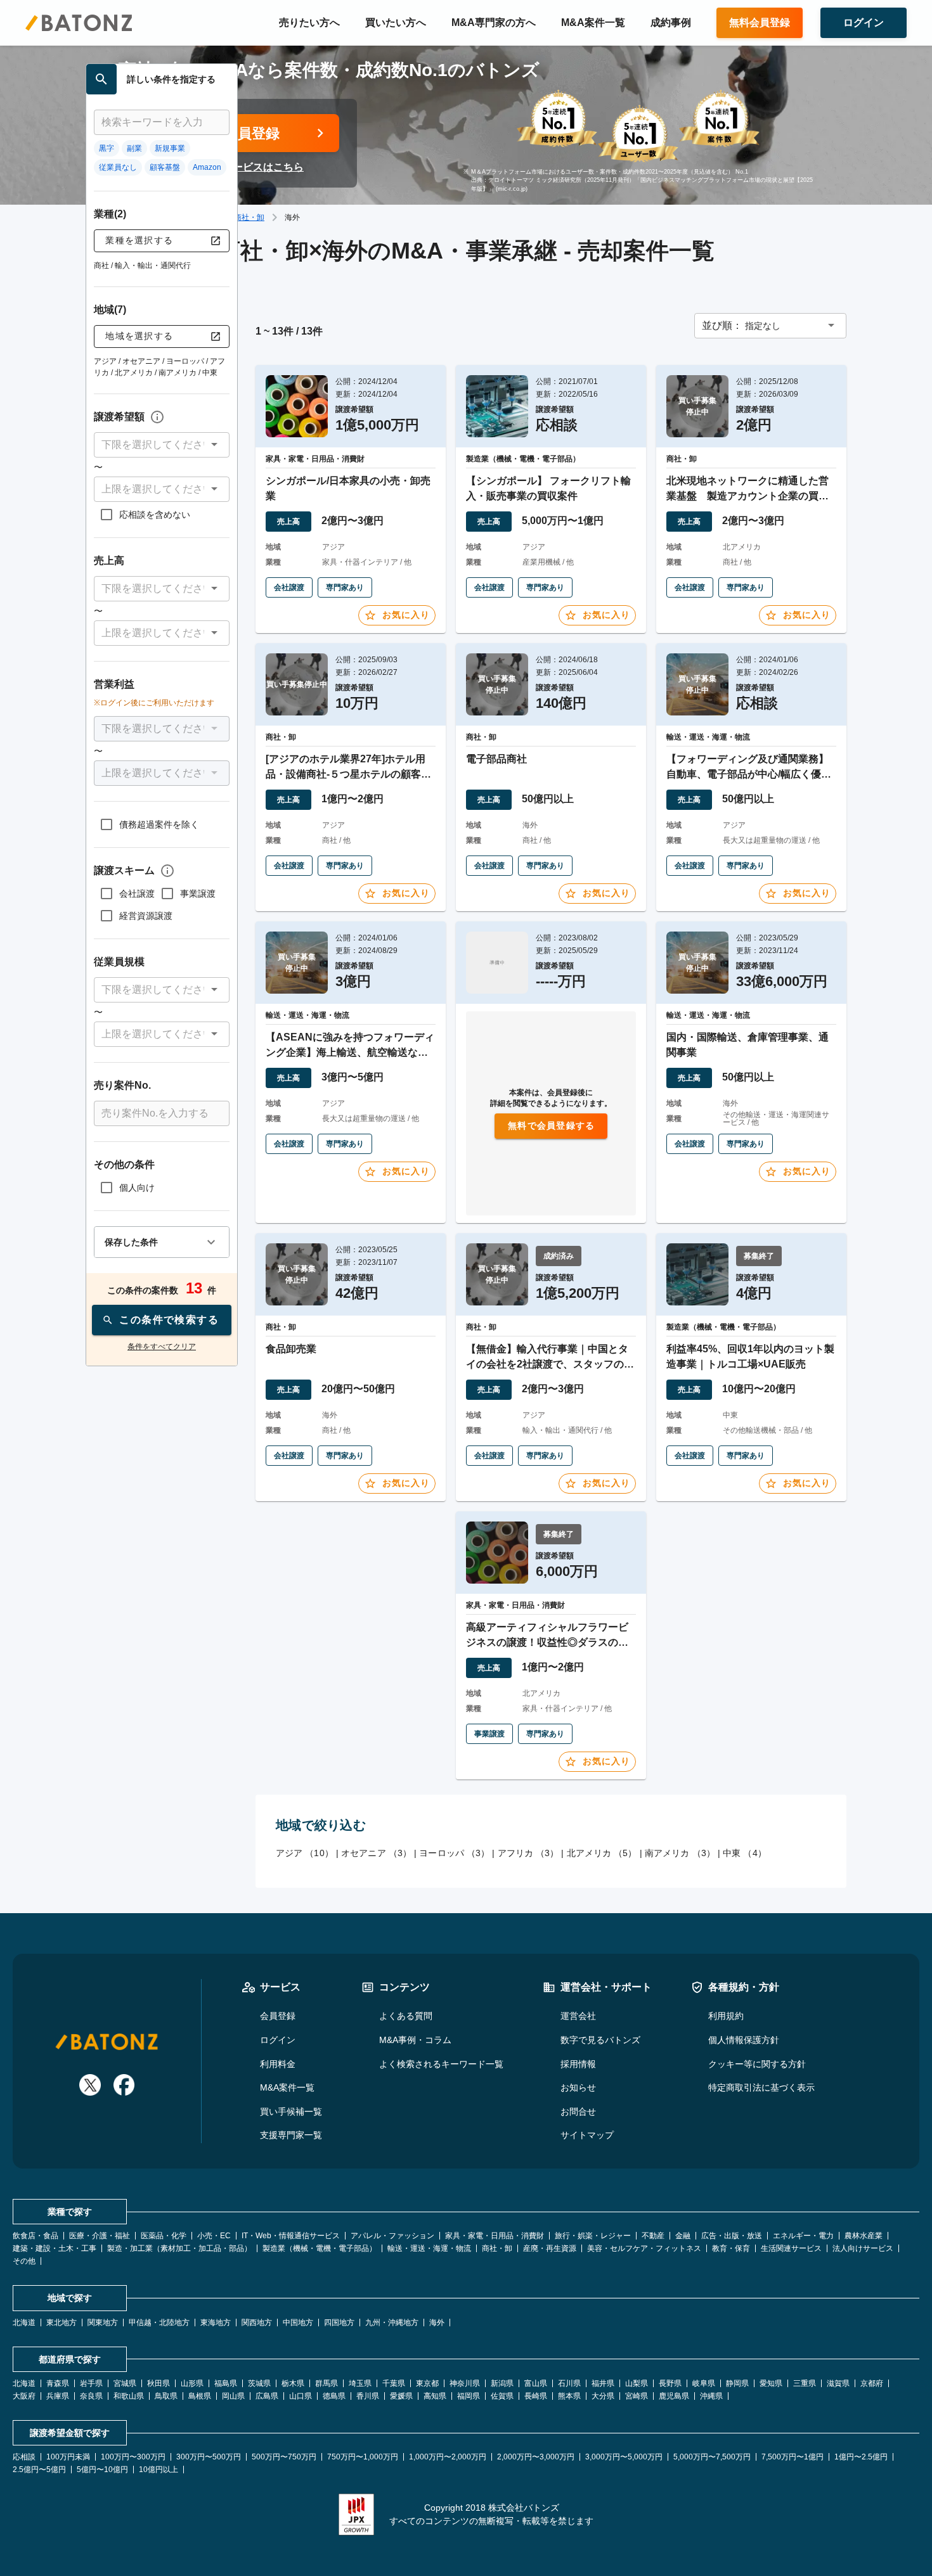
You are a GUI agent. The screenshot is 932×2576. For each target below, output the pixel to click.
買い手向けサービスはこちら (238, 167)
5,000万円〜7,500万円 (712, 2457)
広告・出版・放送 (732, 2236)
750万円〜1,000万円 (363, 2457)
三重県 (805, 2383)
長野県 (670, 2383)
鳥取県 (166, 2396)
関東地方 (103, 2323)
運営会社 (578, 2016)
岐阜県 (704, 2383)
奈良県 (91, 2396)
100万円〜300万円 (133, 2457)
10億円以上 (159, 2470)
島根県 (200, 2396)
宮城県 (125, 2383)
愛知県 (771, 2383)
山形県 (192, 2383)
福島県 (226, 2383)
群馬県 (327, 2383)
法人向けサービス (863, 2248)
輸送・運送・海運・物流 (429, 2248)
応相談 (24, 2457)
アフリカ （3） (528, 1853)
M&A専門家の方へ (494, 22)
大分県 (603, 2396)
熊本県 (569, 2396)
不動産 (653, 2236)
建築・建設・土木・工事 (55, 2248)
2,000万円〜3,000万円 (536, 2457)
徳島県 (334, 2396)
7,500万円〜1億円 (793, 2457)
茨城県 (259, 2383)
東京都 (427, 2383)
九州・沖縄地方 (392, 2323)
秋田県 (159, 2383)
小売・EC (214, 2236)
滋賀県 (838, 2383)
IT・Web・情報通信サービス (291, 2236)
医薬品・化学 (164, 2236)
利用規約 (726, 2016)
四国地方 (339, 2323)
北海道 (24, 2323)
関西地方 (257, 2323)
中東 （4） (745, 1853)
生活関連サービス (791, 2248)
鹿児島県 (674, 2396)
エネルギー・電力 (803, 2236)
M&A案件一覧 (593, 22)
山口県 (301, 2396)
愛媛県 (401, 2396)
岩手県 (91, 2383)
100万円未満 (68, 2457)
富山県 (536, 2383)
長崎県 (536, 2396)
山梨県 (637, 2383)
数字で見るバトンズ (600, 2040)
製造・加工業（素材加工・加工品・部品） (179, 2248)
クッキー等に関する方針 (757, 2064)
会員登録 (278, 2016)
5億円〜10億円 (102, 2470)
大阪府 (24, 2396)
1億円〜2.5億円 (861, 2457)
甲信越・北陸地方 (159, 2323)
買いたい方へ (396, 22)
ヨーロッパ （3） (454, 1853)
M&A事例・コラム (415, 2040)
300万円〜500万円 (209, 2457)
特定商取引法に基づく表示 (761, 2087)
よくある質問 (406, 2016)
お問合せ (578, 2111)
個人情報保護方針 (744, 2040)
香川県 (368, 2396)
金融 (683, 2236)
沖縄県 (711, 2396)
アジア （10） (305, 1853)
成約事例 (671, 22)
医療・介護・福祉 (100, 2236)
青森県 (58, 2383)
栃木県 (293, 2383)
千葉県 (394, 2383)
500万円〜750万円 (284, 2457)
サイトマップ (587, 2135)
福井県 (603, 2383)
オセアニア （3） (376, 1853)
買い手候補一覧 (291, 2111)
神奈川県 (465, 2383)
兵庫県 (58, 2396)
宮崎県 (637, 2396)
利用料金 (278, 2064)
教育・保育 (731, 2248)
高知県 (435, 2396)
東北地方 (61, 2323)
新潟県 (502, 2383)
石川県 (569, 2383)
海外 (437, 2323)
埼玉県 (360, 2383)
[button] (162, 445)
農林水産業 (864, 2236)
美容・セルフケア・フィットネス (644, 2248)
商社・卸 (249, 217)
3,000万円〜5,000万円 (624, 2457)
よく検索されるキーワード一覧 (441, 2064)
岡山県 (233, 2396)
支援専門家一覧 (291, 2135)
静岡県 (737, 2383)
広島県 (267, 2396)
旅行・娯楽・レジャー (593, 2236)
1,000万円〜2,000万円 (448, 2457)
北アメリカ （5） (602, 1853)
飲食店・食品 (36, 2236)
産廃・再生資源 (550, 2248)
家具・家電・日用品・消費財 (495, 2236)
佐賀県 (502, 2396)
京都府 (872, 2383)
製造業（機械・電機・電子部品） (320, 2248)
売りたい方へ (309, 22)
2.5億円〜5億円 (39, 2470)
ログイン (278, 2040)
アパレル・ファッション (392, 2236)
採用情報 (578, 2064)
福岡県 (469, 2396)
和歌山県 (129, 2396)
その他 (24, 2261)
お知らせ (578, 2087)
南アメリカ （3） (680, 1853)
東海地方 (216, 2323)
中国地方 (298, 2323)
